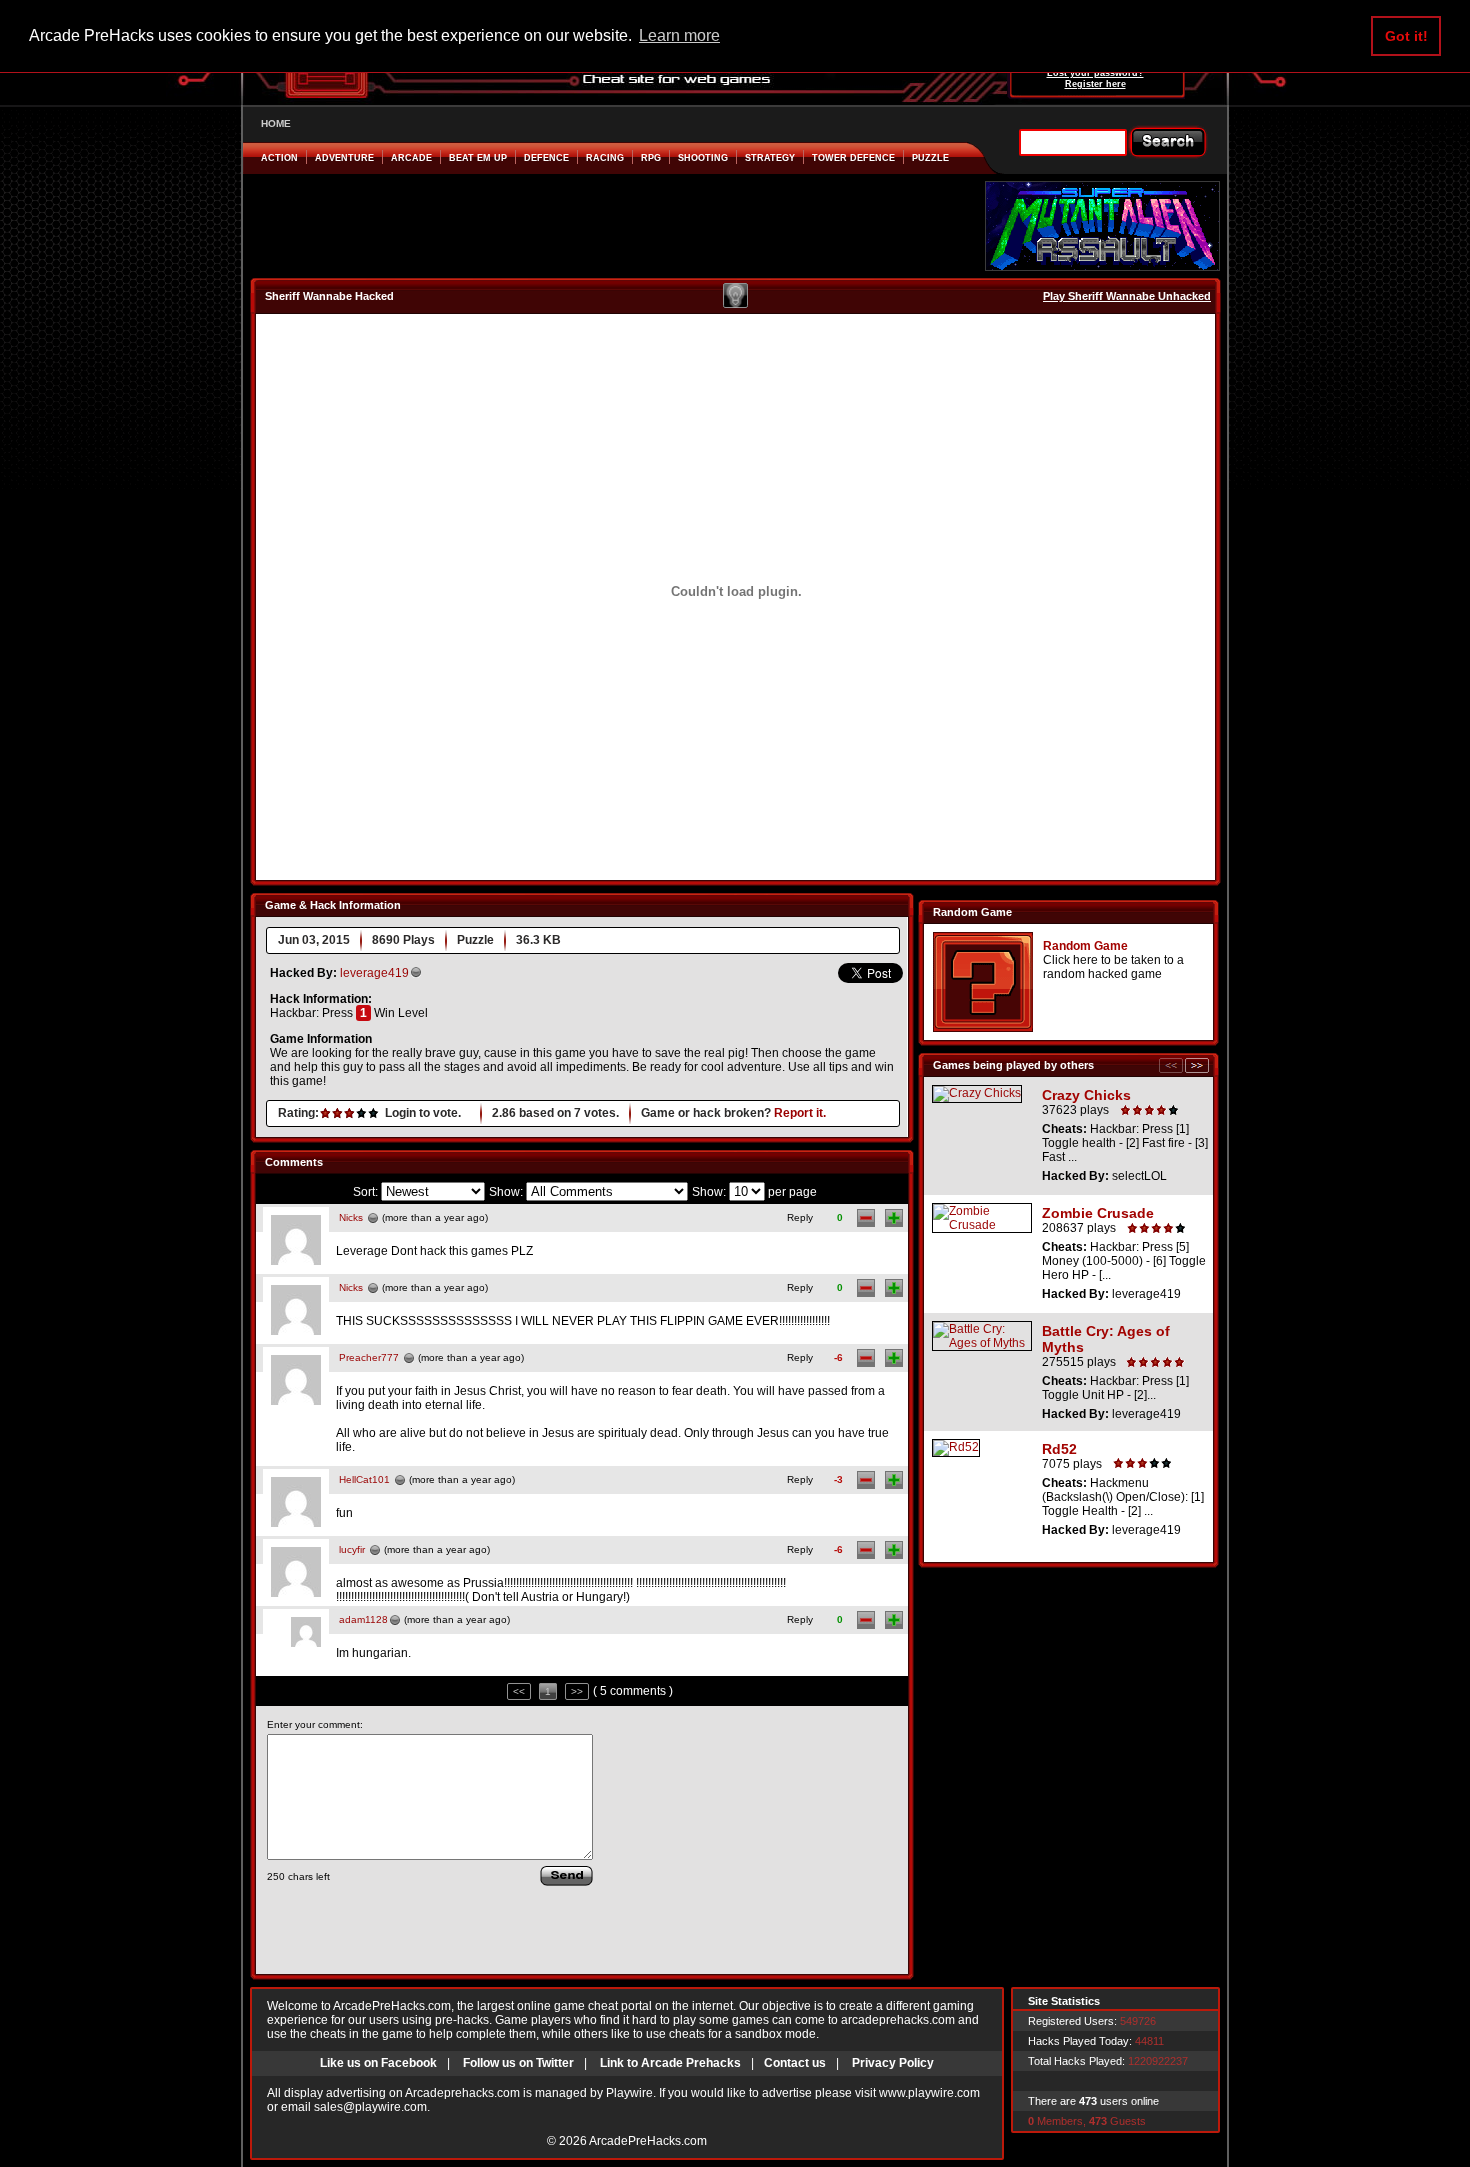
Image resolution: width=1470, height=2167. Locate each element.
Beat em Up (478, 158)
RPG (651, 158)
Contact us (795, 2063)
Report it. (800, 1113)
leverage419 (374, 973)
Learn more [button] (679, 35)
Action (279, 158)
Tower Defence (853, 158)
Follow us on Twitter (518, 2063)
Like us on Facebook (378, 2063)
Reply (800, 1217)
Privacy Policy (893, 2063)
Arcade (411, 158)
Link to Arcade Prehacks (670, 2063)
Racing (605, 158)
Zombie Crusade (1098, 1213)
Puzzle (930, 158)
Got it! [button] (1406, 36)
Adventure (344, 158)
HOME (276, 123)
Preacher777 (369, 1357)
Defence (546, 158)
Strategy (770, 158)
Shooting (703, 158)
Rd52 (1059, 1449)
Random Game (1085, 946)
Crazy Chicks (1086, 1095)
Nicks (351, 1217)
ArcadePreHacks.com (648, 2141)
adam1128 (363, 1619)
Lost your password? (1095, 73)
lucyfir (352, 1549)
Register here (1095, 84)
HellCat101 (364, 1479)
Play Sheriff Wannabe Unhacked (1127, 296)
